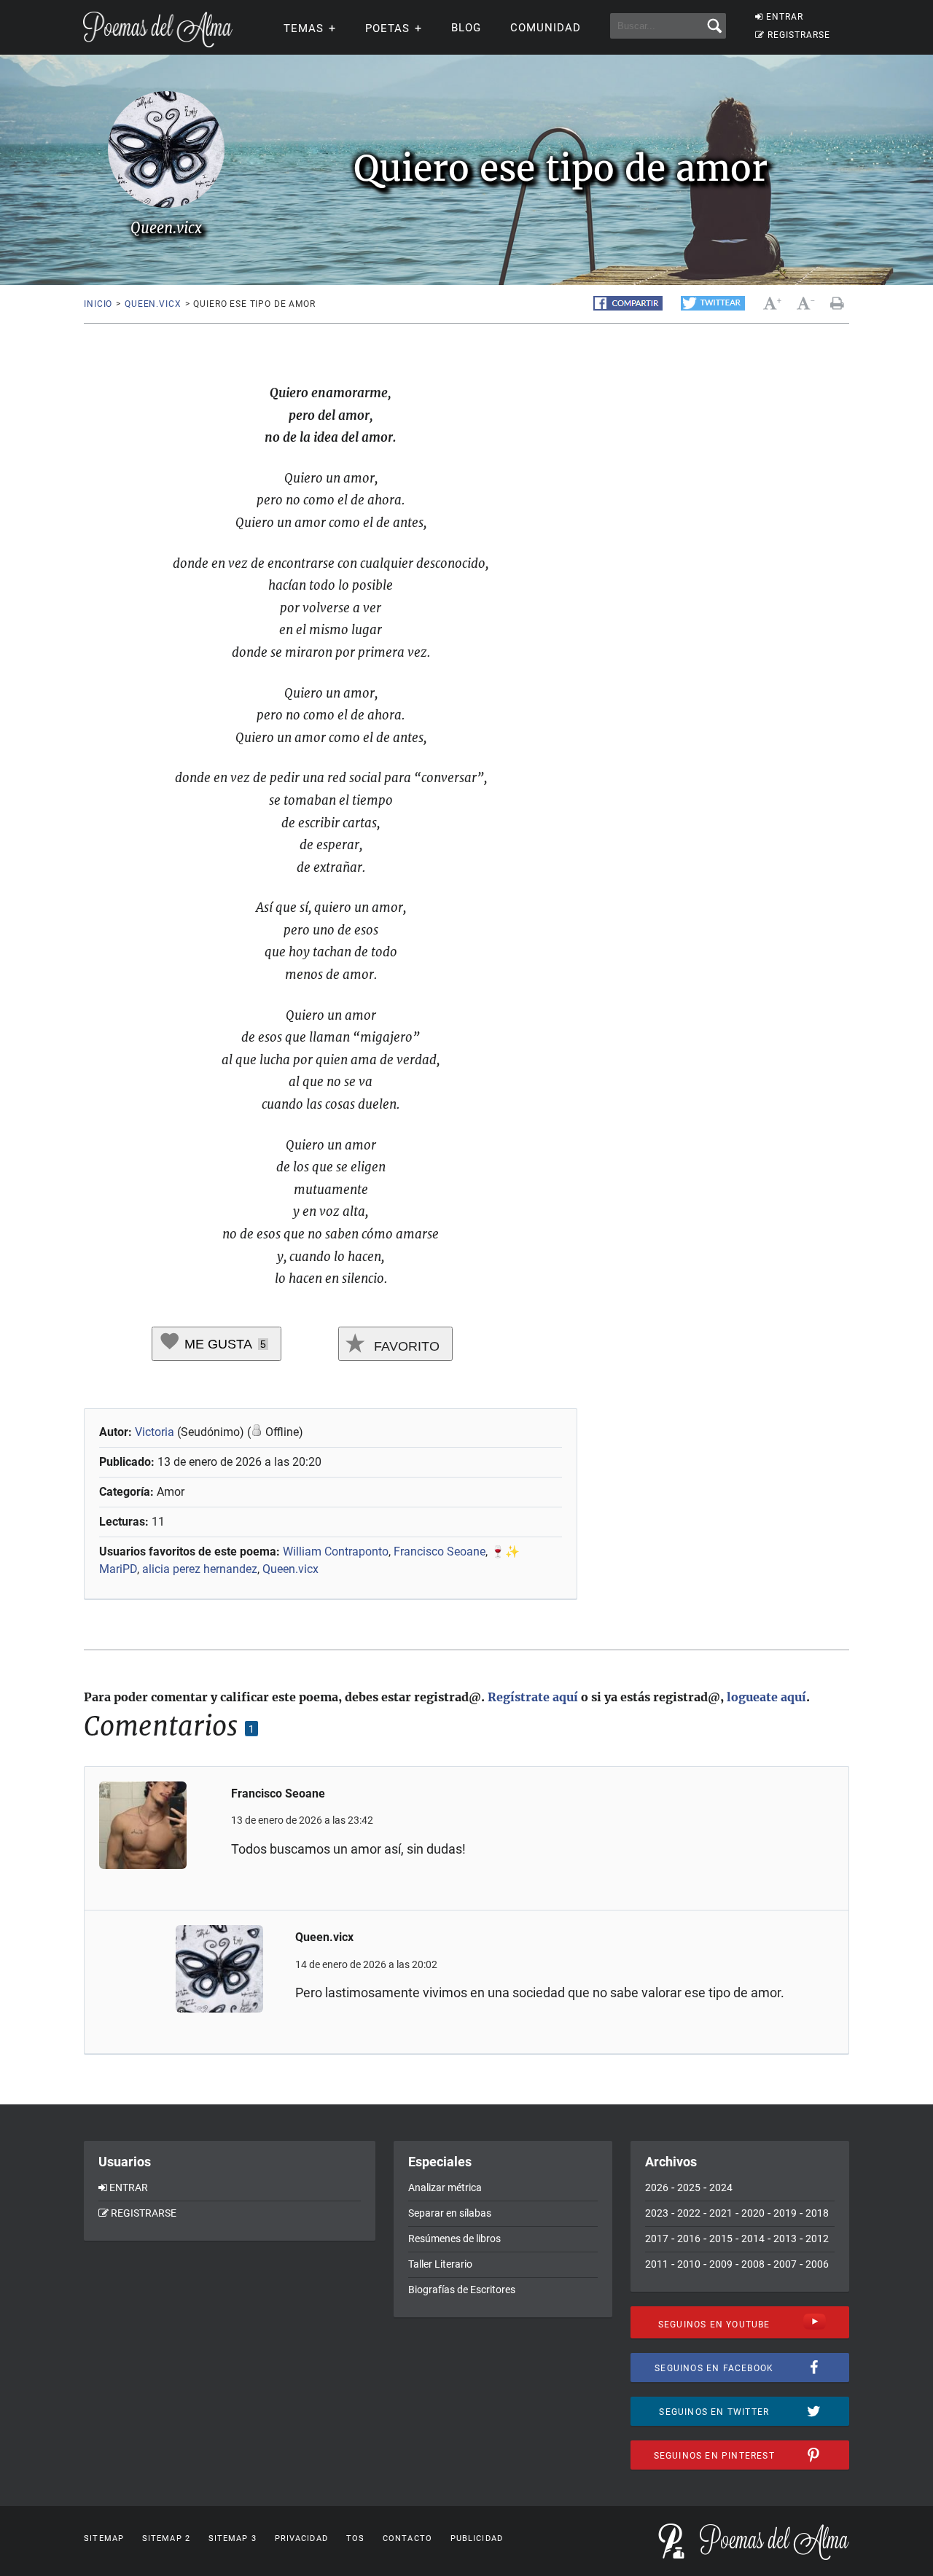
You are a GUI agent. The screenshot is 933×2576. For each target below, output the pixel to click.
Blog (466, 28)
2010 (689, 2264)
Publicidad (477, 2538)
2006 (817, 2264)
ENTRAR (785, 17)
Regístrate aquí (533, 1697)
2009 (721, 2264)
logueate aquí (766, 1697)
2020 (753, 2213)
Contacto (407, 2538)
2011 (657, 2264)
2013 (785, 2239)
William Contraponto (336, 1552)
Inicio (98, 304)
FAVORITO (405, 1346)
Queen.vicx (153, 304)
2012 (817, 2239)
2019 (785, 2213)
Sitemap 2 (166, 2538)
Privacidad (301, 2538)
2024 (721, 2187)
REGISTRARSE (799, 35)
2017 (657, 2239)
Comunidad (546, 28)
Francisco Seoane (440, 1552)
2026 (657, 2187)
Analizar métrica (445, 2187)
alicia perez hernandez (200, 1569)
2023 (657, 2213)
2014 (753, 2239)
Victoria (155, 1432)
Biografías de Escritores (462, 2290)
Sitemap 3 (233, 2538)
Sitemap (104, 2538)
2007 (785, 2264)
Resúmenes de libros (454, 2239)
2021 (721, 2213)
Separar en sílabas (450, 2213)
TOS (355, 2538)
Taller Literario (440, 2264)
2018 (817, 2213)
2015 (721, 2239)
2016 (689, 2239)
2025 (689, 2187)
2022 (689, 2213)
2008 (753, 2264)
